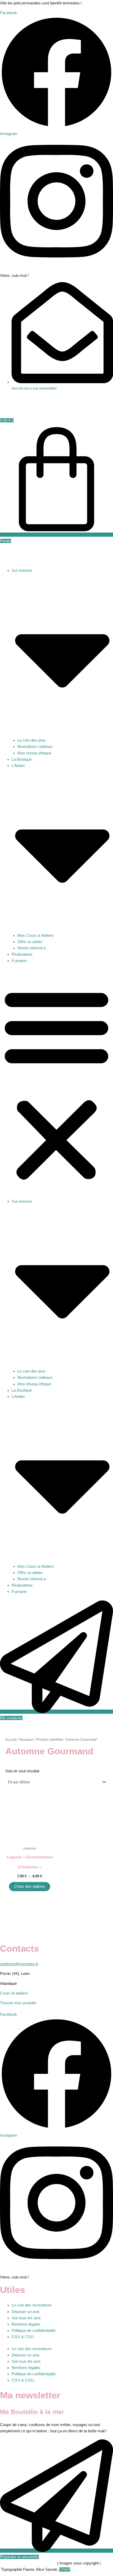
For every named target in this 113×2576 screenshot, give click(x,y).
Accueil (11, 1740)
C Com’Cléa (34, 2563)
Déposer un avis (26, 2312)
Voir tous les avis (26, 2318)
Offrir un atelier (30, 942)
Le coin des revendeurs (32, 2305)
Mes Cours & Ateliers (36, 936)
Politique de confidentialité (34, 2331)
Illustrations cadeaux (35, 747)
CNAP (65, 2569)
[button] (56, 1084)
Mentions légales (26, 2324)
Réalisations (22, 954)
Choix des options (30, 1886)
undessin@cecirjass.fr (19, 1964)
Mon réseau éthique (34, 753)
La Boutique (22, 759)
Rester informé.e (32, 948)
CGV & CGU (23, 2337)
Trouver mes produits (18, 2003)
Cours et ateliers (14, 1993)
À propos (19, 961)
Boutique (26, 1740)
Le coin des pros (32, 740)
